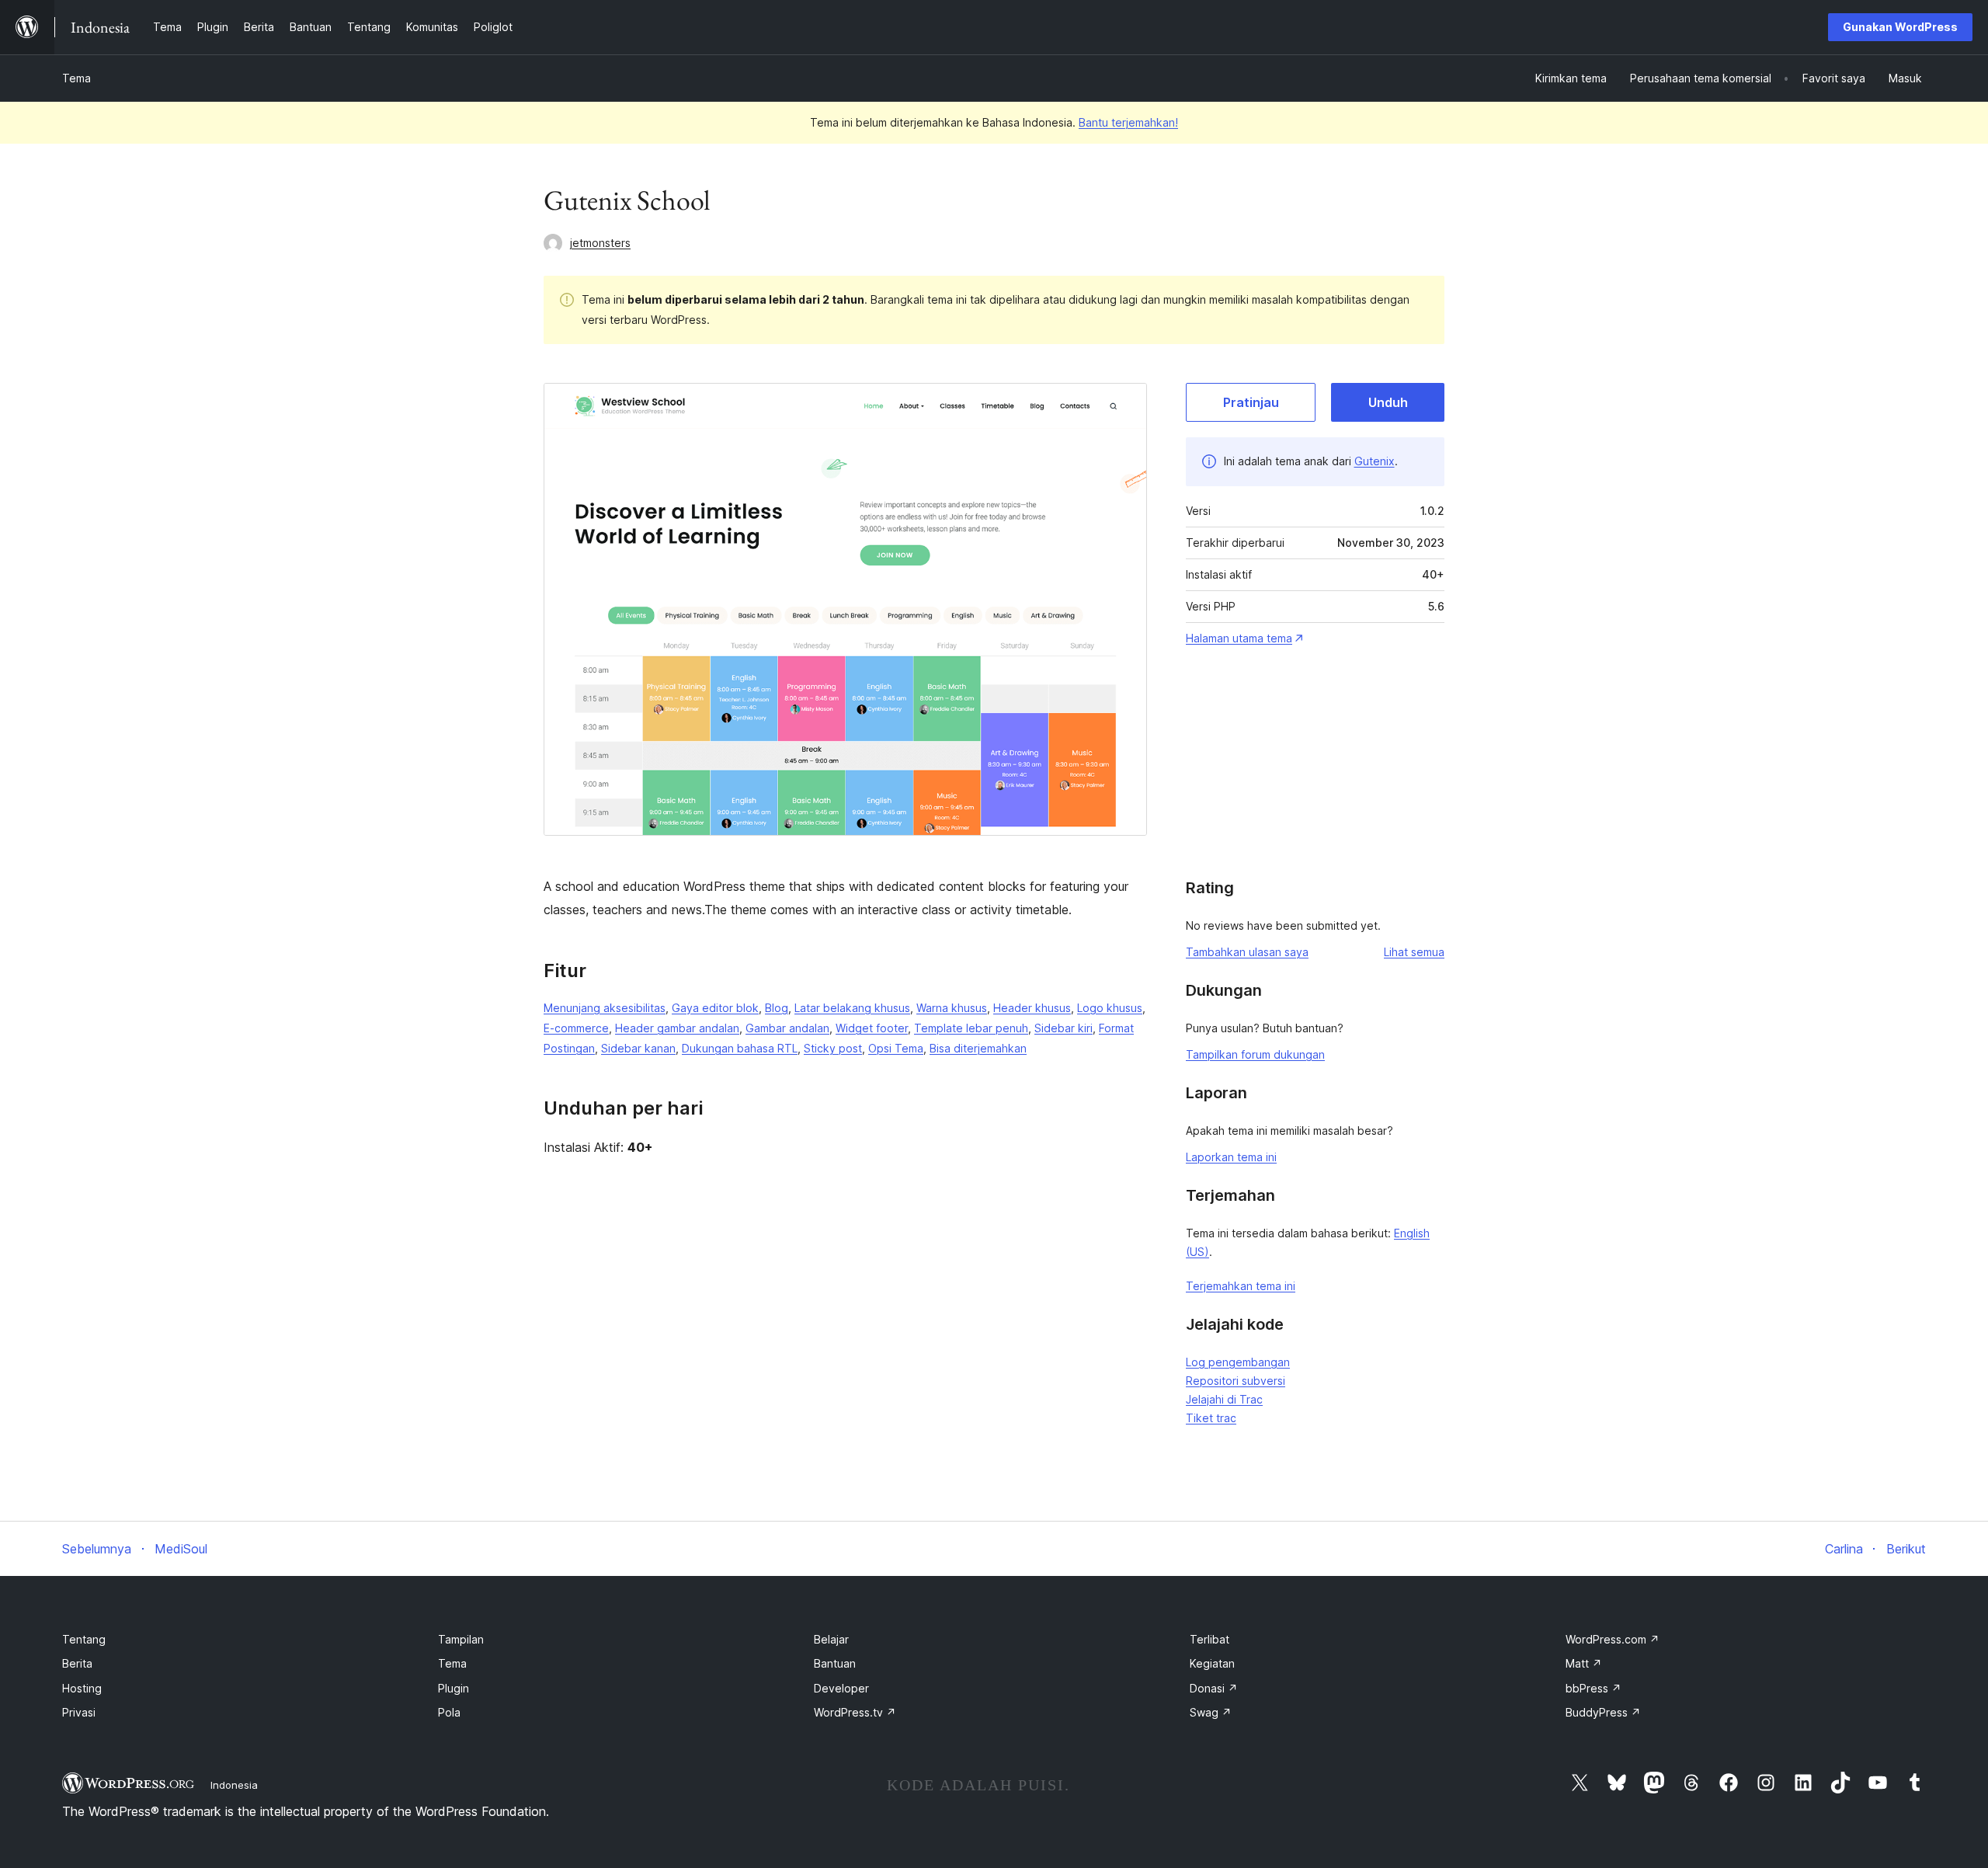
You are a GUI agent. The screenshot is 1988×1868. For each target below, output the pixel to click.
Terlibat (1209, 1639)
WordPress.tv (855, 1712)
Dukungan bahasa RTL (740, 1048)
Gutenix (1375, 461)
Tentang (84, 1639)
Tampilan (461, 1639)
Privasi (79, 1712)
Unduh (1388, 402)
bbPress (1594, 1688)
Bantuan (835, 1663)
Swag (1211, 1712)
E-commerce (576, 1028)
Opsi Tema (896, 1048)
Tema (76, 78)
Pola (449, 1712)
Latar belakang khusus (852, 1008)
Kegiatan (1212, 1663)
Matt (1584, 1663)
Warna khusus (952, 1008)
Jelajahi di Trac (1224, 1399)
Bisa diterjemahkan (978, 1048)
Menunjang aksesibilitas (605, 1008)
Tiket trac (1211, 1418)
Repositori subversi (1236, 1381)
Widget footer (872, 1028)
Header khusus (1032, 1008)
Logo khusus (1110, 1008)
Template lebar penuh (971, 1028)
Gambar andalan (787, 1028)
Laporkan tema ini (1231, 1157)
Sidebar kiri (1064, 1028)
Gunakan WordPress (1900, 27)
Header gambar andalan (677, 1028)
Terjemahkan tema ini (1241, 1286)
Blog (777, 1008)
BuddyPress (1603, 1712)
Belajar (831, 1639)
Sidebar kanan (638, 1048)
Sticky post (833, 1048)
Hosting (82, 1688)
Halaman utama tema (1239, 638)
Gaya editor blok (715, 1008)
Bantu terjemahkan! (1128, 122)
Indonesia (234, 1785)
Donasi (1214, 1688)
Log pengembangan (1238, 1362)
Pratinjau (1251, 402)
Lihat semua (1414, 952)
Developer (841, 1688)
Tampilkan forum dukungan (1255, 1054)
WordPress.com (1613, 1639)
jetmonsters (600, 243)
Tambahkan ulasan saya (1247, 952)
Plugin (454, 1688)
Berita (77, 1663)
